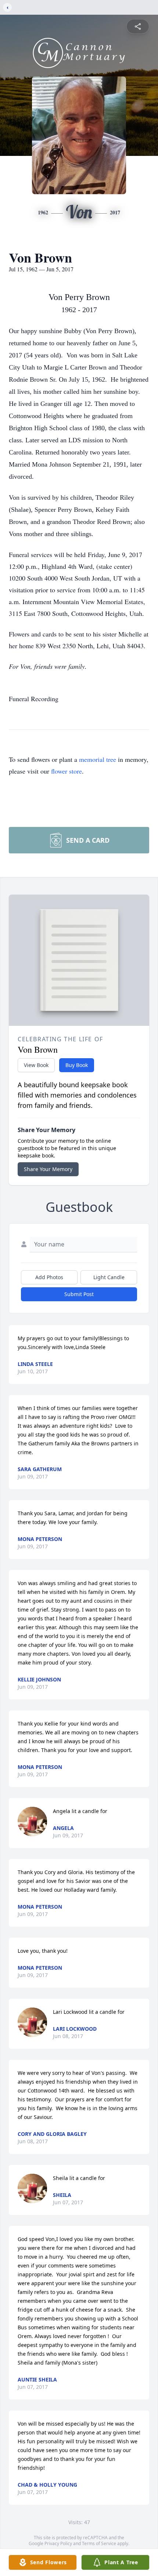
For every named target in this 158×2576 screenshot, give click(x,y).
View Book (36, 1065)
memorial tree (98, 759)
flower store (67, 771)
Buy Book (77, 1065)
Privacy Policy (58, 2543)
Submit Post (79, 1294)
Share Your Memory (48, 1169)
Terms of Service (99, 2543)
